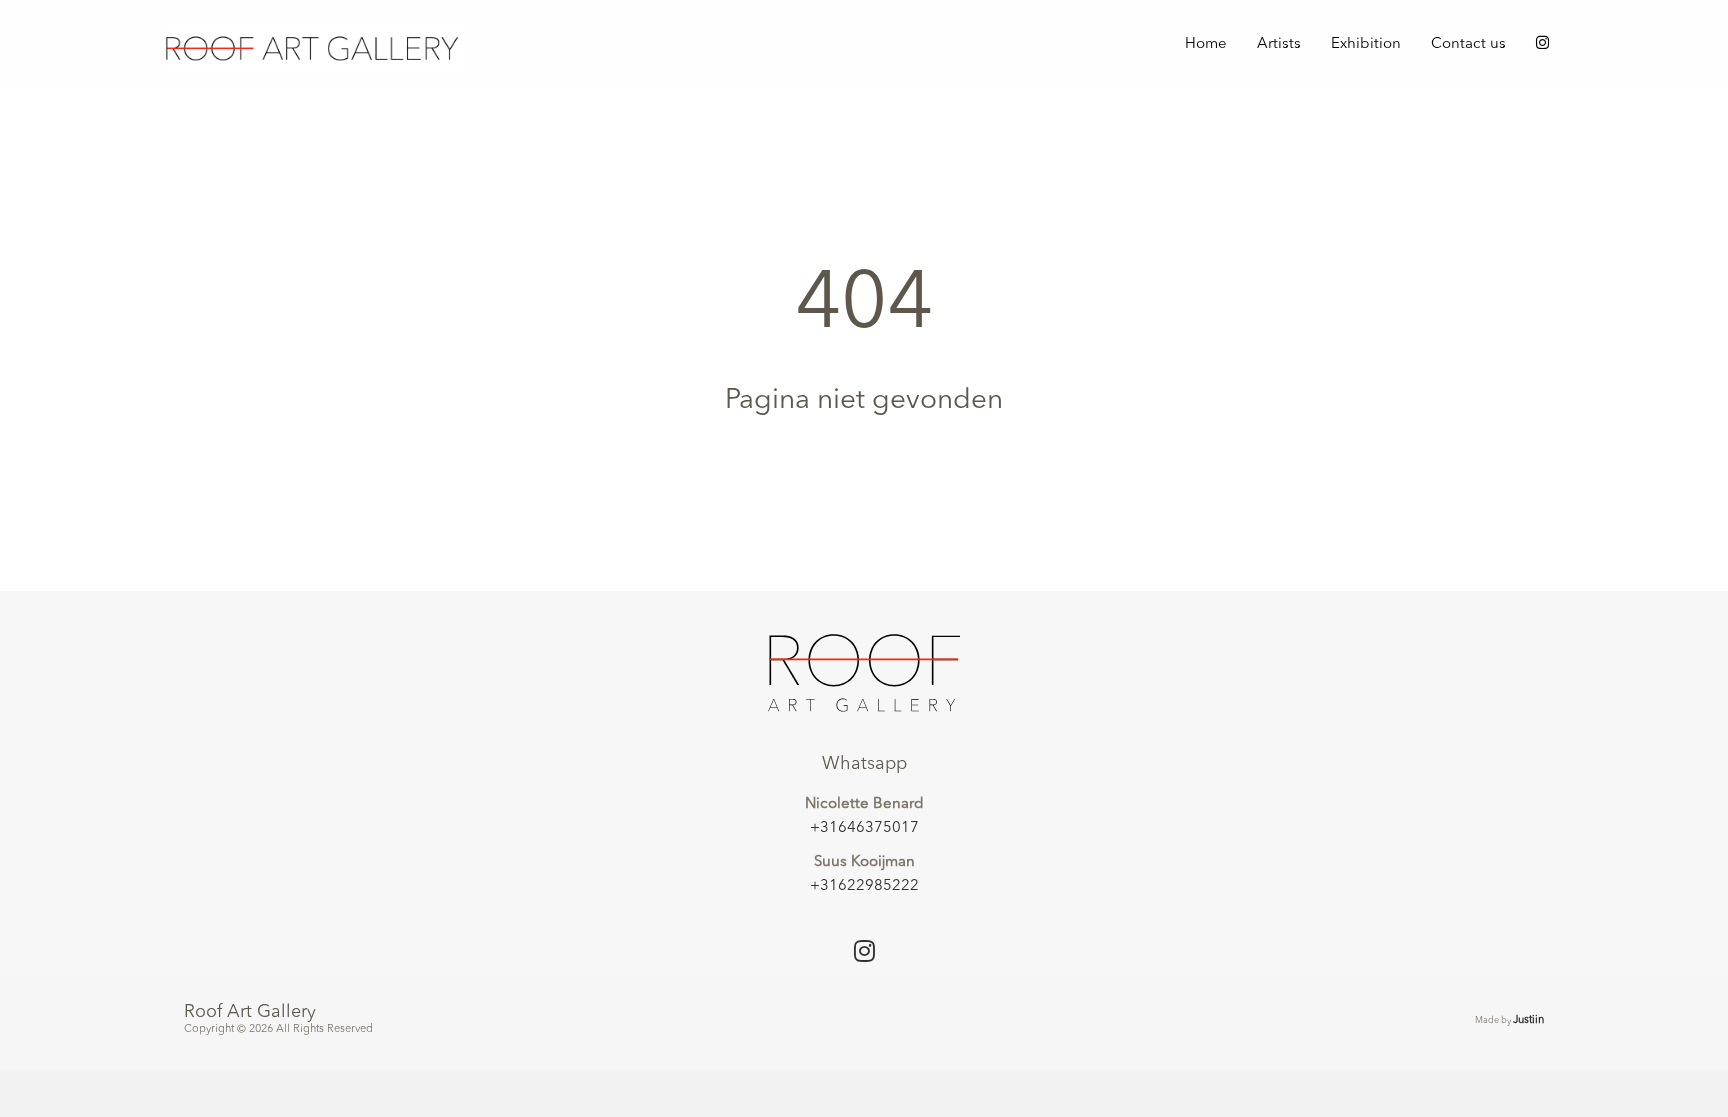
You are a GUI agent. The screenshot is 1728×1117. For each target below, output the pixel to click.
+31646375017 (864, 828)
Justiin (1528, 1020)
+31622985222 (864, 886)
